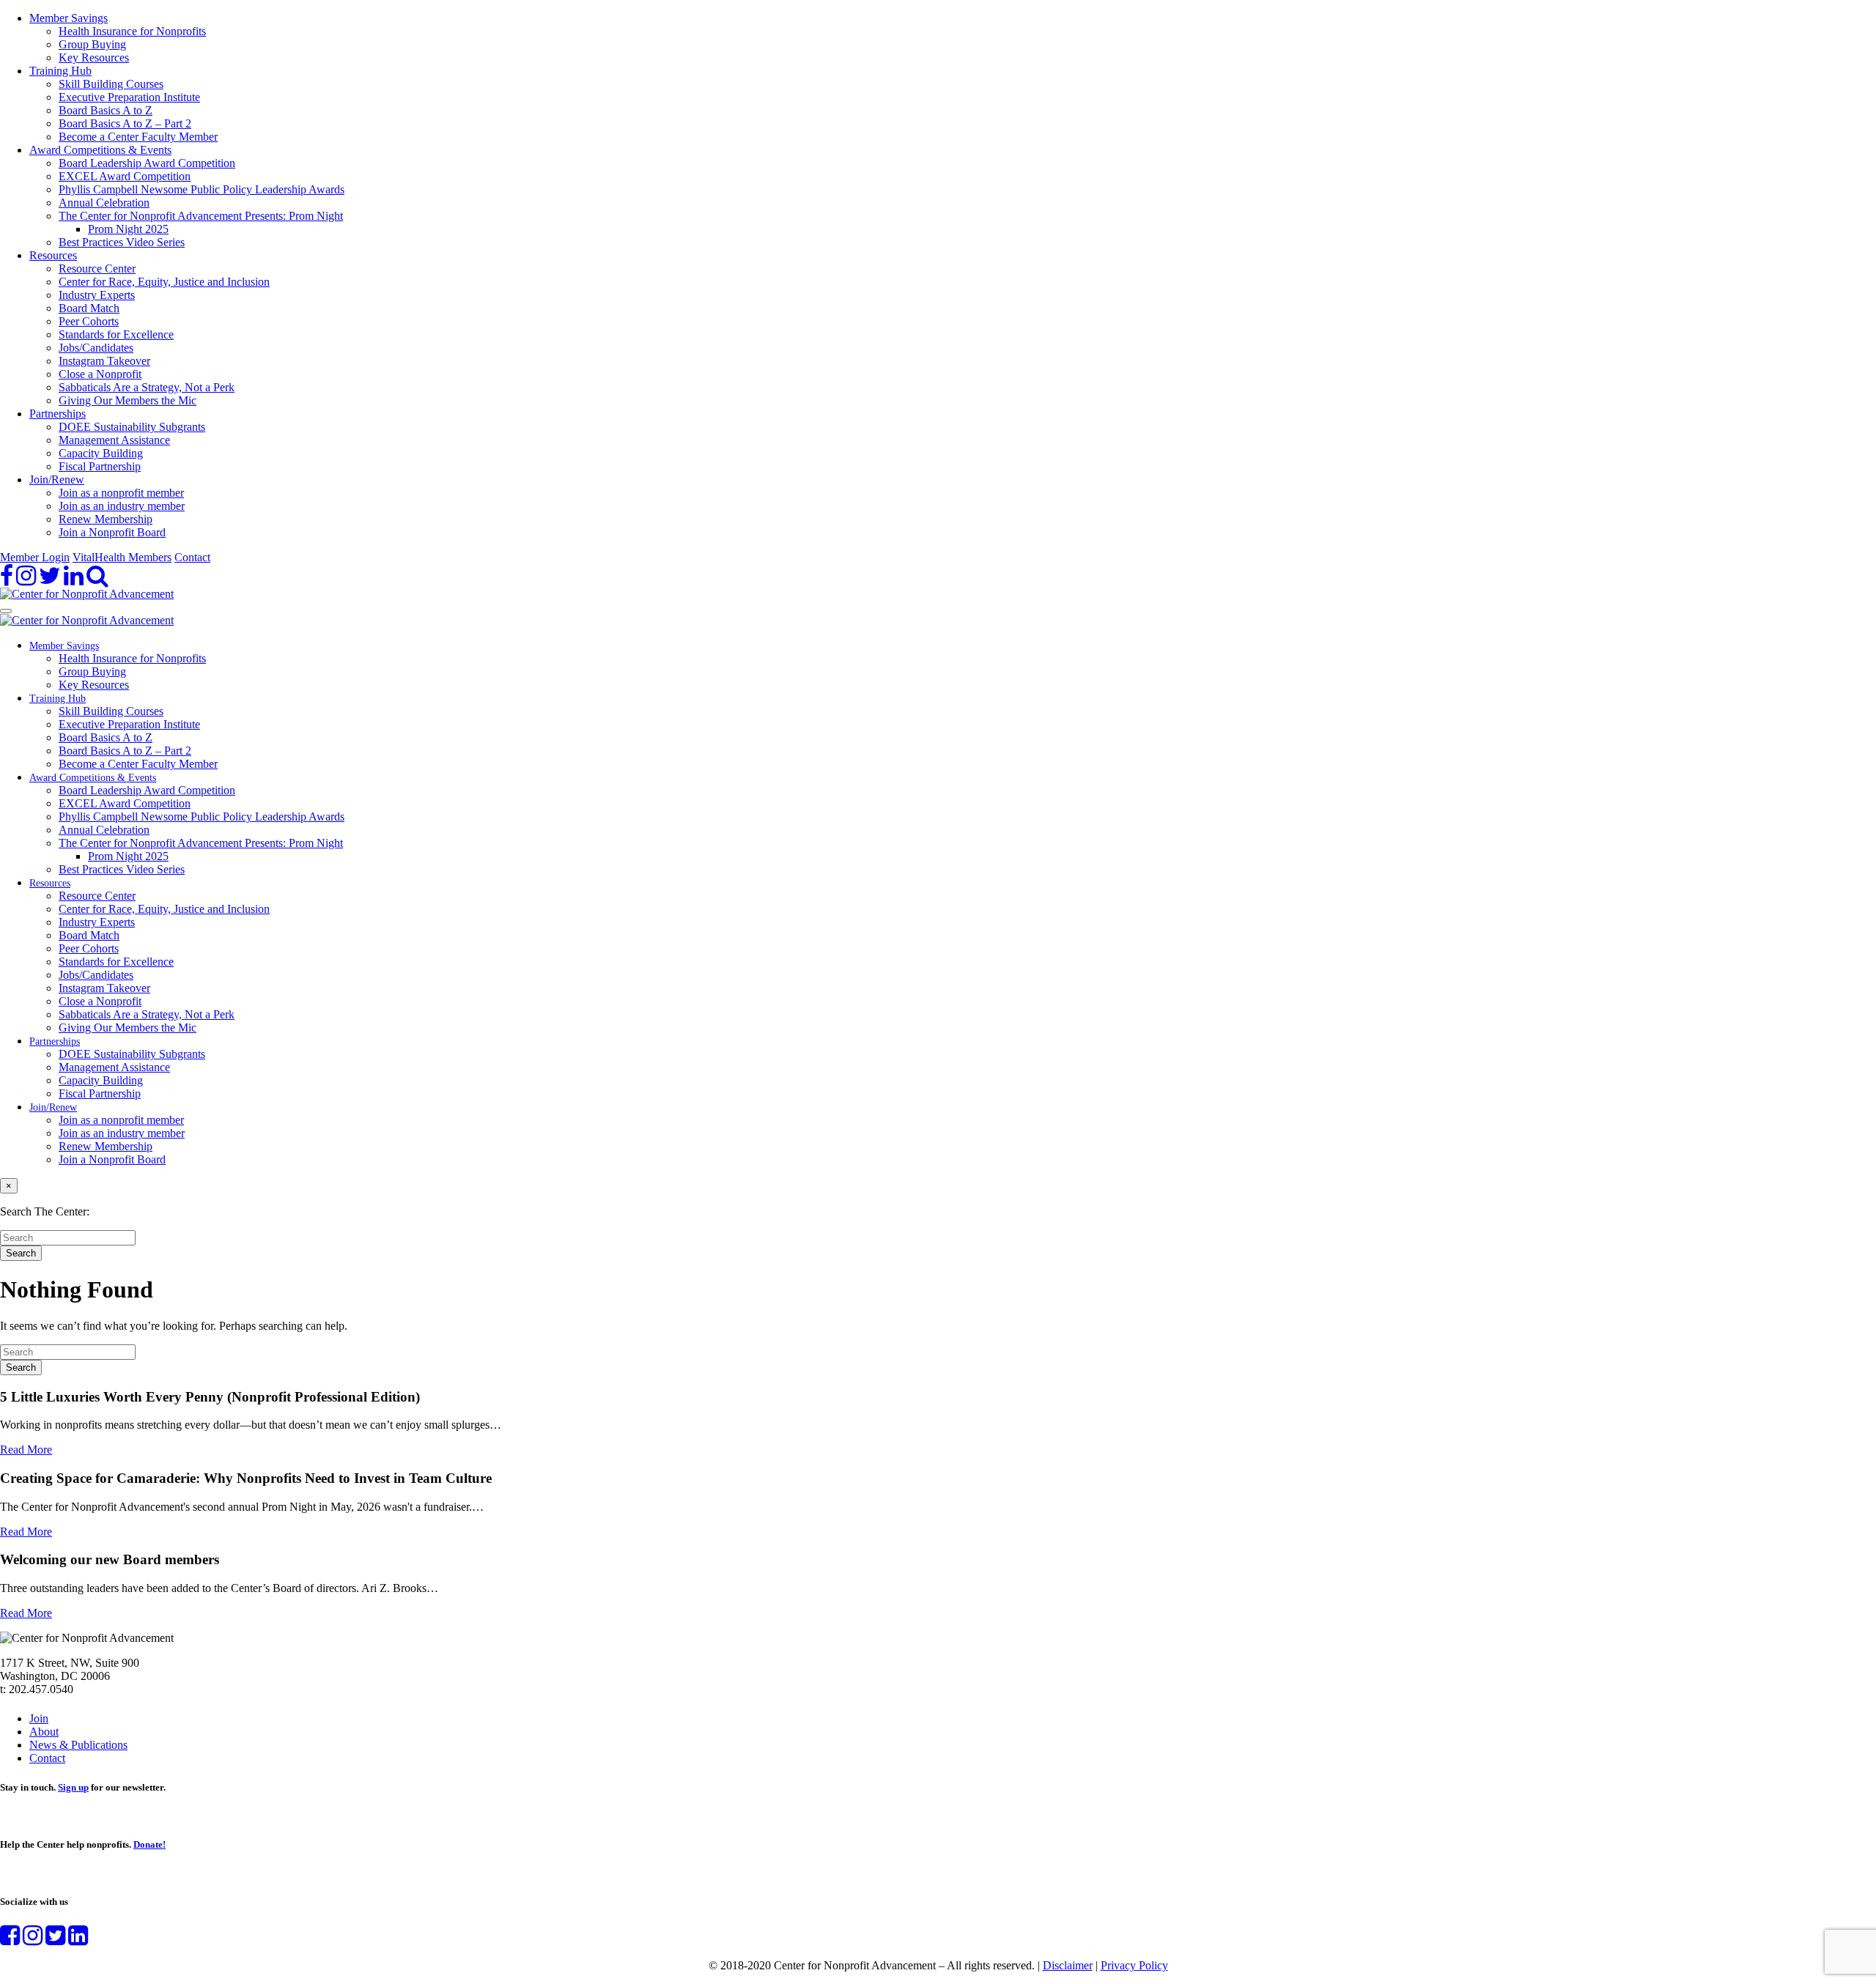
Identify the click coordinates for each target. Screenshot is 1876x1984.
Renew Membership (106, 519)
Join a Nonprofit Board (112, 532)
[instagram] (26, 580)
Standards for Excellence (116, 334)
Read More (26, 1450)
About (44, 1732)
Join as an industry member (122, 506)
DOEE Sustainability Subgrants (132, 427)
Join (39, 1718)
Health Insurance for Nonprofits (132, 31)
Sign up (73, 1787)
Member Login (35, 557)
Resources (53, 255)
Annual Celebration (104, 203)
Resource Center (97, 269)
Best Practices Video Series (122, 242)
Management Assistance (114, 440)
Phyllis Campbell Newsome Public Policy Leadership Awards (202, 189)
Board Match (89, 308)
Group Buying (92, 44)
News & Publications (78, 1745)
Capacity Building (101, 453)
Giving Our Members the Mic (128, 400)
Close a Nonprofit (100, 374)
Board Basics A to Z (106, 110)
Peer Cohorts (89, 321)
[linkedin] (74, 580)
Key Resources (94, 58)
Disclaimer (1068, 1965)
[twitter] (50, 580)
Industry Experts (97, 295)
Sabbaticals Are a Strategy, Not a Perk (147, 387)
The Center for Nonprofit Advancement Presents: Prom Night (201, 216)
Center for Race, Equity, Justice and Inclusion (164, 282)
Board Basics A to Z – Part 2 (125, 123)
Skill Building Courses (111, 84)
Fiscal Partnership (100, 466)
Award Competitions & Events (100, 150)
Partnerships (58, 414)
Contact (192, 557)
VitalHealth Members (122, 557)
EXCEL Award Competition (125, 176)
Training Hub (60, 71)
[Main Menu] (6, 611)
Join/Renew (57, 480)
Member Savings (69, 18)
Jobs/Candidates (96, 348)
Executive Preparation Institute (129, 97)
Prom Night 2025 (128, 229)
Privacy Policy (1134, 1965)
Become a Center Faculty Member (138, 137)
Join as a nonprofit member (121, 493)
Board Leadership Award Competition (147, 163)
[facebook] (7, 580)
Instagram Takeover (104, 361)
